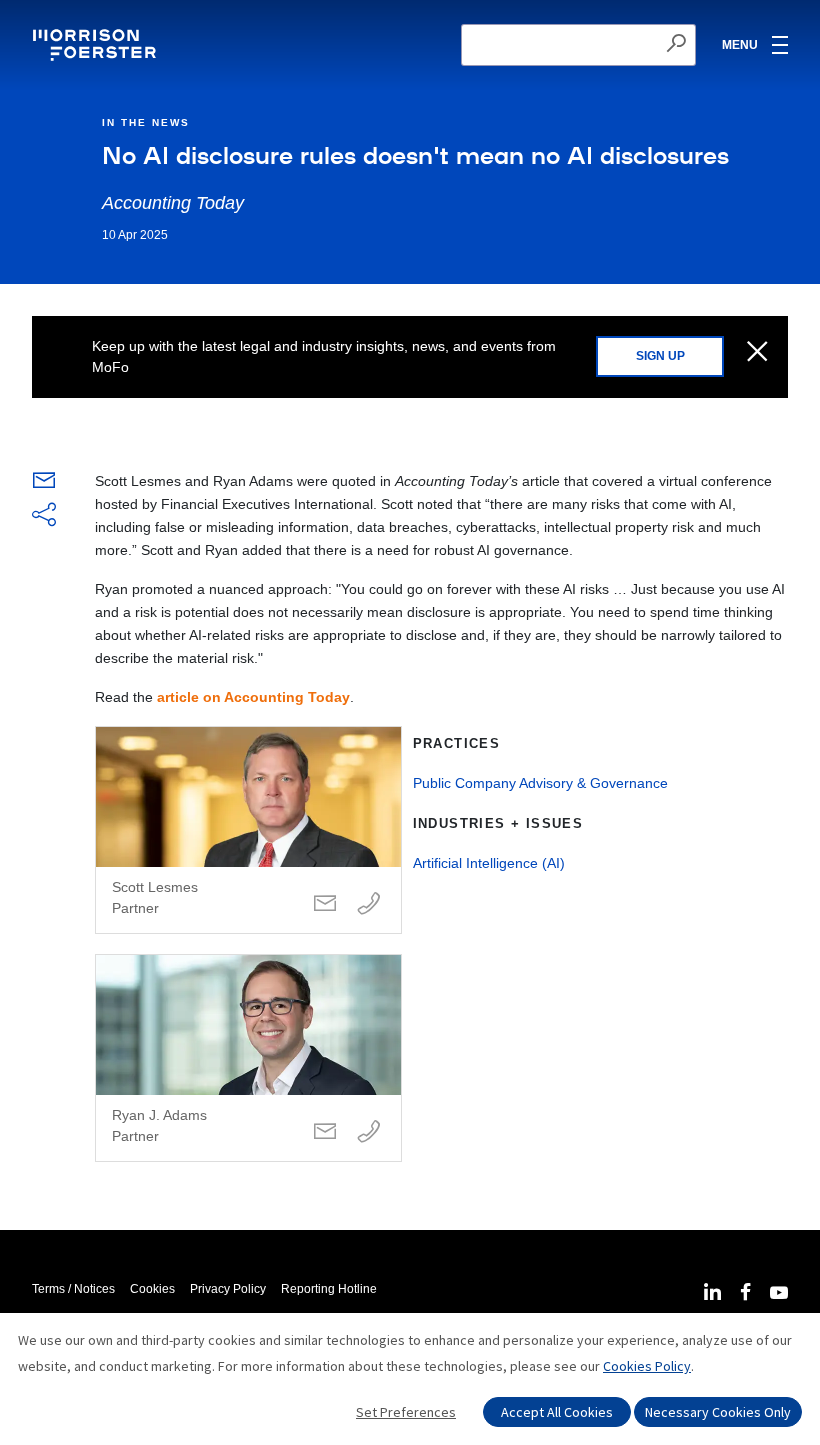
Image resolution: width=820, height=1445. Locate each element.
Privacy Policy (228, 1289)
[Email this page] (44, 485)
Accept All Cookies (557, 1412)
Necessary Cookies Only (718, 1412)
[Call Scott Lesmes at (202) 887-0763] (369, 904)
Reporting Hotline (329, 1289)
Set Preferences (406, 1412)
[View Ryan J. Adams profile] (248, 1058)
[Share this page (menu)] (44, 516)
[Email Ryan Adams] (325, 1132)
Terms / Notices (73, 1289)
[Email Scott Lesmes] (325, 904)
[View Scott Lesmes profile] (248, 830)
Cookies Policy (647, 1366)
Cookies (152, 1289)
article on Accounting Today (253, 697)
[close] (757, 353)
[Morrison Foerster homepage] (97, 45)
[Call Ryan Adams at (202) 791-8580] (369, 1132)
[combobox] (578, 45)
